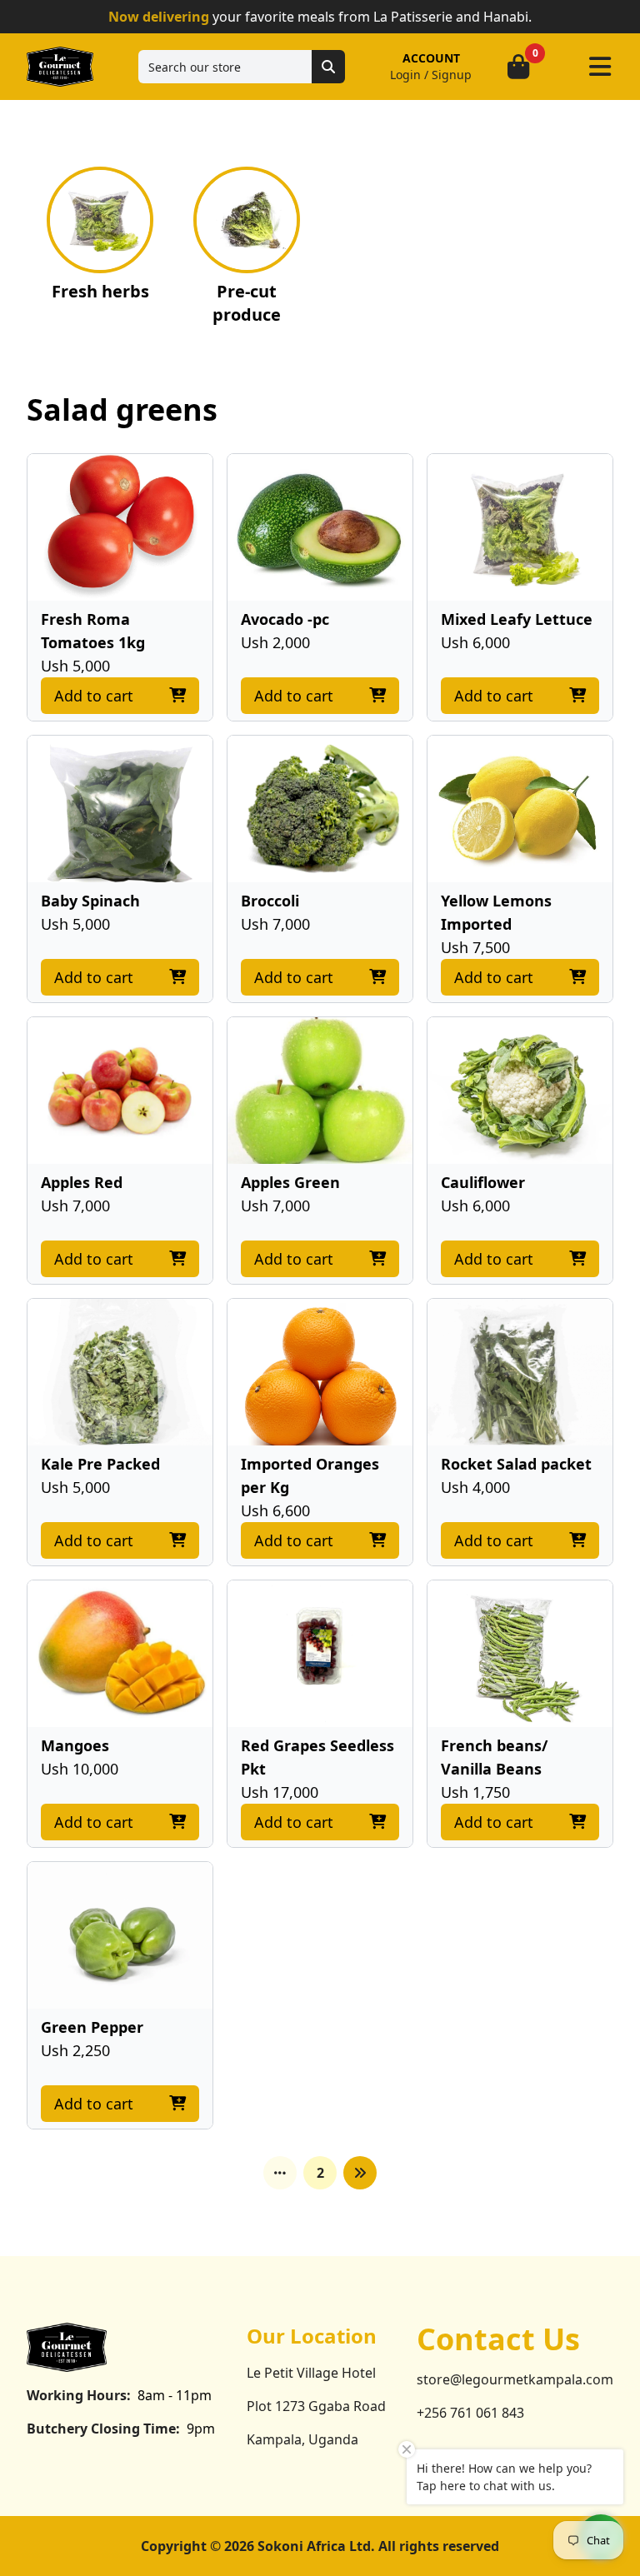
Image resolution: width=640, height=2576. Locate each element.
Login (405, 75)
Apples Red (82, 1182)
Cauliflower (483, 1182)
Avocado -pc (285, 619)
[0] (518, 67)
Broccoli (270, 901)
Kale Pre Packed (100, 1464)
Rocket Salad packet (516, 1464)
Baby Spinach (90, 901)
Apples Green (290, 1182)
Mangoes (75, 1745)
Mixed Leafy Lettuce (517, 619)
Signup (452, 75)
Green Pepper (92, 2027)
